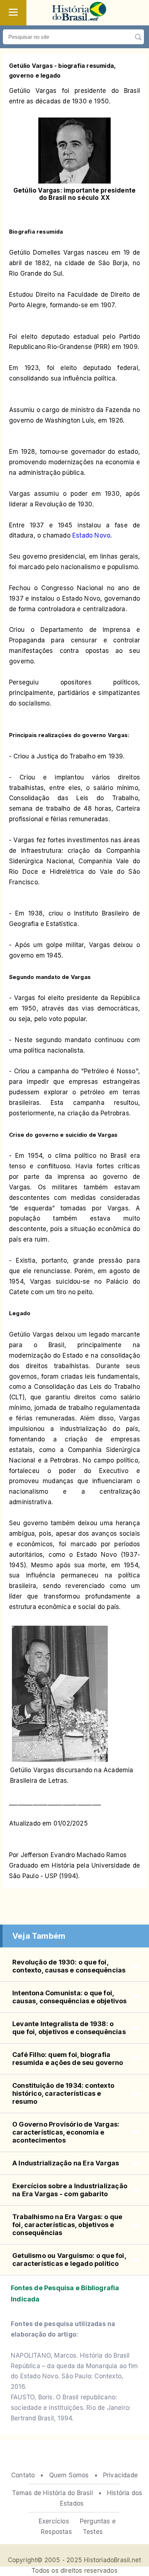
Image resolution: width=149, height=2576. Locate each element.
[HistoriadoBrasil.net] (79, 18)
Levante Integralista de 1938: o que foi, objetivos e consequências (69, 2028)
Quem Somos (69, 2475)
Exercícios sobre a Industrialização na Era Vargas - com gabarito (70, 2190)
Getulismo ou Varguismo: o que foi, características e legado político (69, 2260)
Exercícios (54, 2521)
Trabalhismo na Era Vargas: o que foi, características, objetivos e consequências (67, 2225)
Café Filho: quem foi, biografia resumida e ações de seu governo (68, 2059)
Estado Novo (91, 535)
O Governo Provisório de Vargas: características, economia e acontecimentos (66, 2132)
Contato (23, 2475)
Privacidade (120, 2475)
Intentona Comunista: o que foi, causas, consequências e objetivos (70, 1997)
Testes (93, 2532)
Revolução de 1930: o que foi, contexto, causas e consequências (69, 1966)
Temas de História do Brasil (52, 2493)
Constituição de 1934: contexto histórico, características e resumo (63, 2093)
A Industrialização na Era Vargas (66, 2163)
